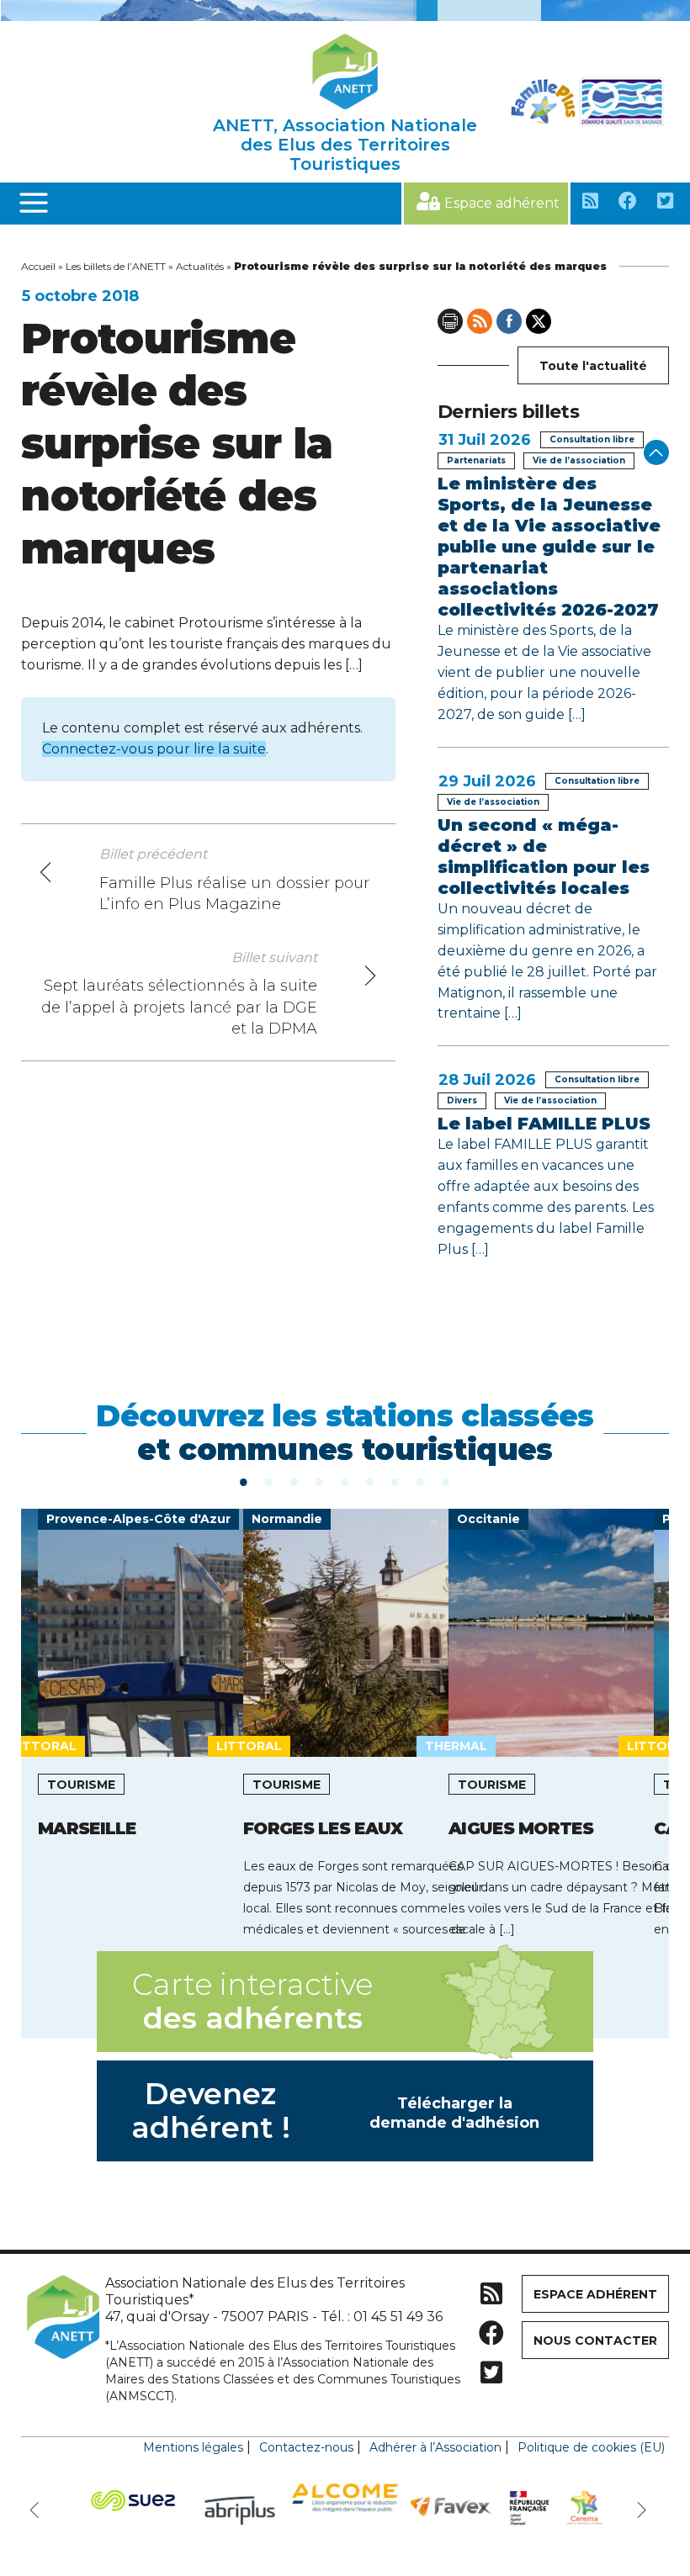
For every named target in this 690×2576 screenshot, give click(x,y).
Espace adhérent (502, 203)
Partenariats (476, 460)
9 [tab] (446, 1481)
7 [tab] (395, 1481)
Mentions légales (193, 2447)
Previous (38, 2509)
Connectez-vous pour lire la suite (154, 749)
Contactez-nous (306, 2447)
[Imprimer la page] (450, 321)
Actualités (200, 266)
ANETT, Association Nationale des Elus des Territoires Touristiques (345, 145)
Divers (462, 1100)
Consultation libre (592, 439)
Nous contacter (595, 2341)
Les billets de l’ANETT (116, 266)
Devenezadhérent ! (336, 2111)
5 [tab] (345, 1481)
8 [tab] (421, 1481)
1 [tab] (244, 1481)
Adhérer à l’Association (435, 2447)
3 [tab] (295, 1481)
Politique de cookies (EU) (591, 2447)
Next (644, 2509)
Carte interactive (252, 2001)
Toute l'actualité (593, 366)
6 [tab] (370, 1481)
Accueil (38, 266)
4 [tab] (320, 1481)
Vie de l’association (579, 460)
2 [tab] (269, 1481)
